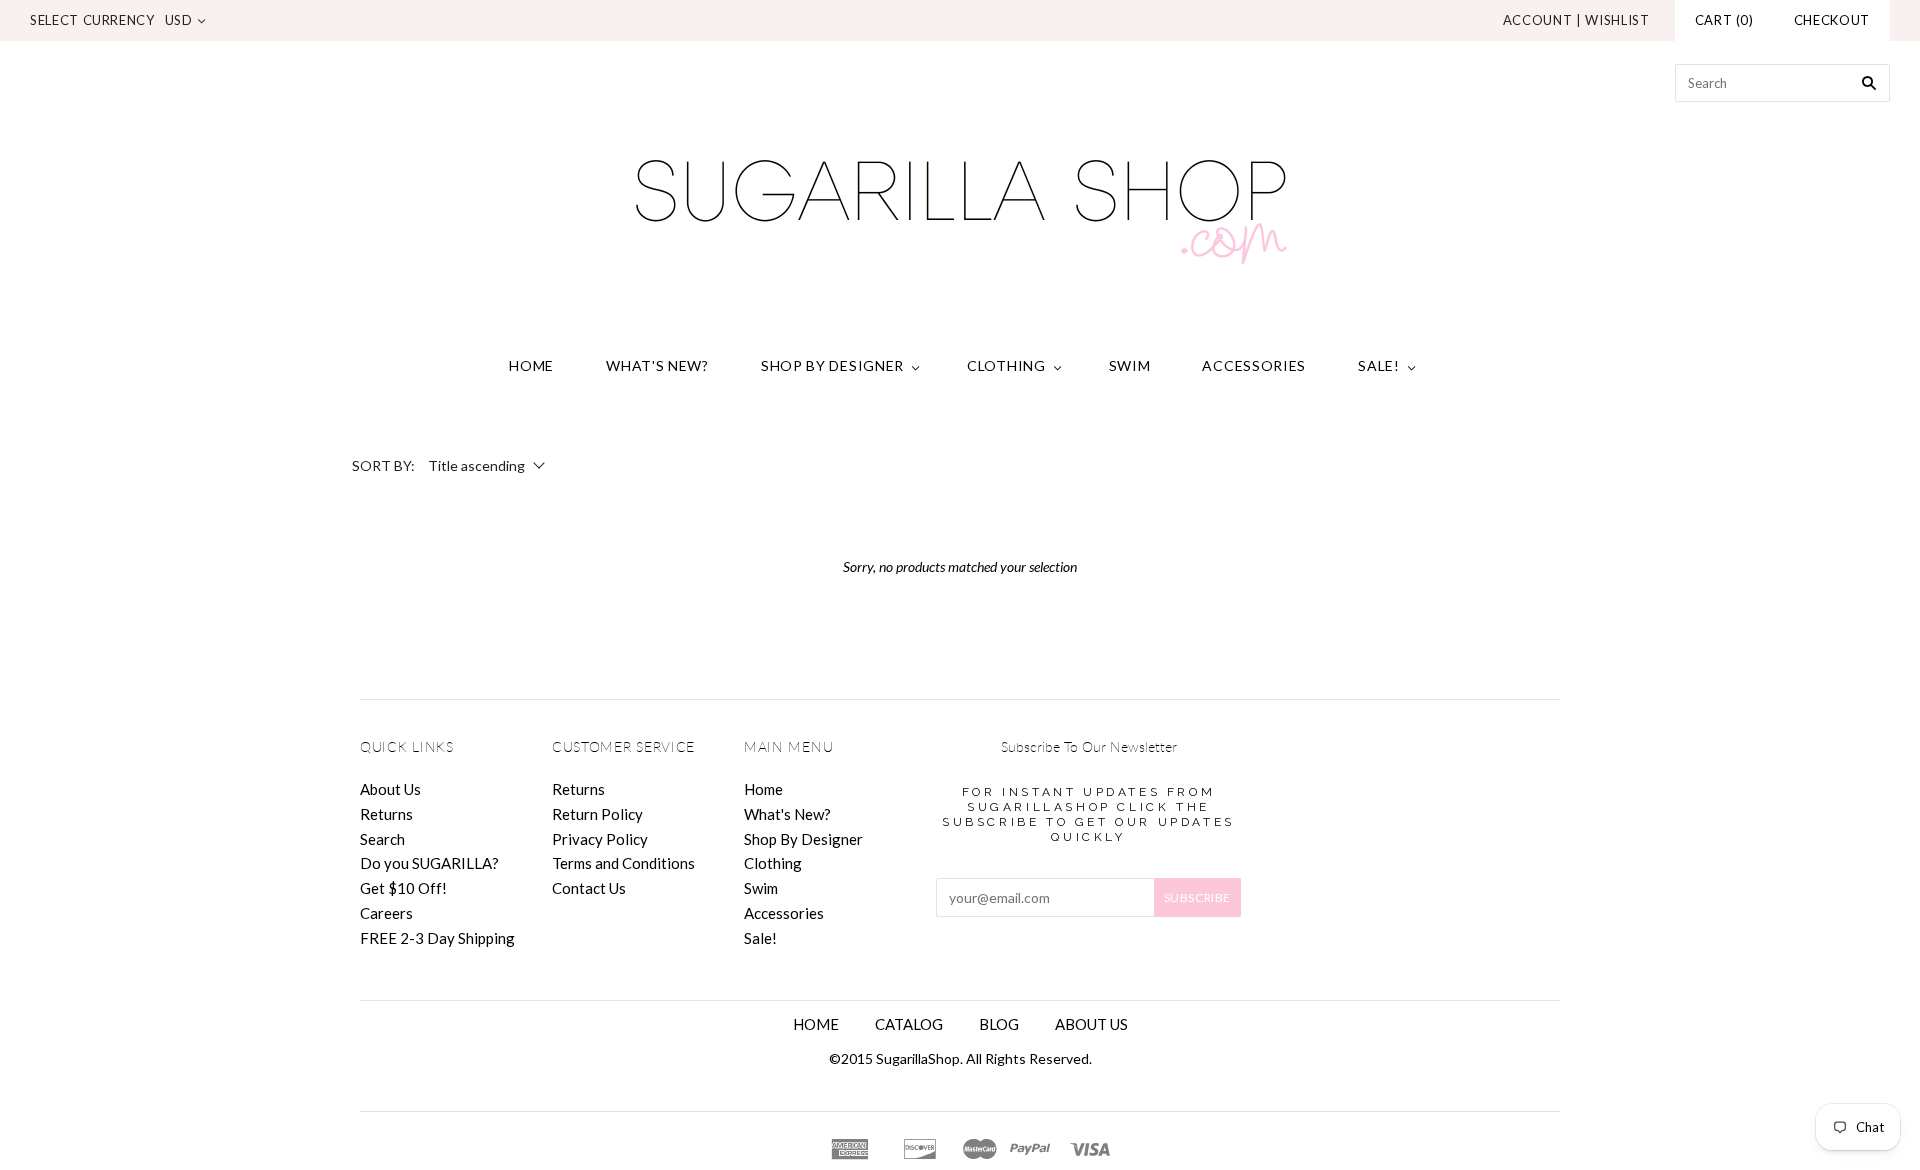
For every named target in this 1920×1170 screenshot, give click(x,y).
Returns (386, 814)
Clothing (1006, 365)
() (1724, 20)
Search (382, 839)
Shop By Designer (832, 365)
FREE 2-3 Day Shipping (437, 938)
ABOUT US (1091, 1024)
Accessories (1254, 365)
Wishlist (1617, 20)
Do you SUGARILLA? (429, 863)
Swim (1130, 365)
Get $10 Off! (403, 888)
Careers (386, 913)
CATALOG (909, 1024)
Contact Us (589, 888)
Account (1538, 20)
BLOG (999, 1024)
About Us (390, 789)
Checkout (1832, 20)
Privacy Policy (600, 839)
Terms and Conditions (623, 863)
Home (531, 365)
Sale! (1379, 365)
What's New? (657, 365)
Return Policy (597, 814)
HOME (816, 1024)
